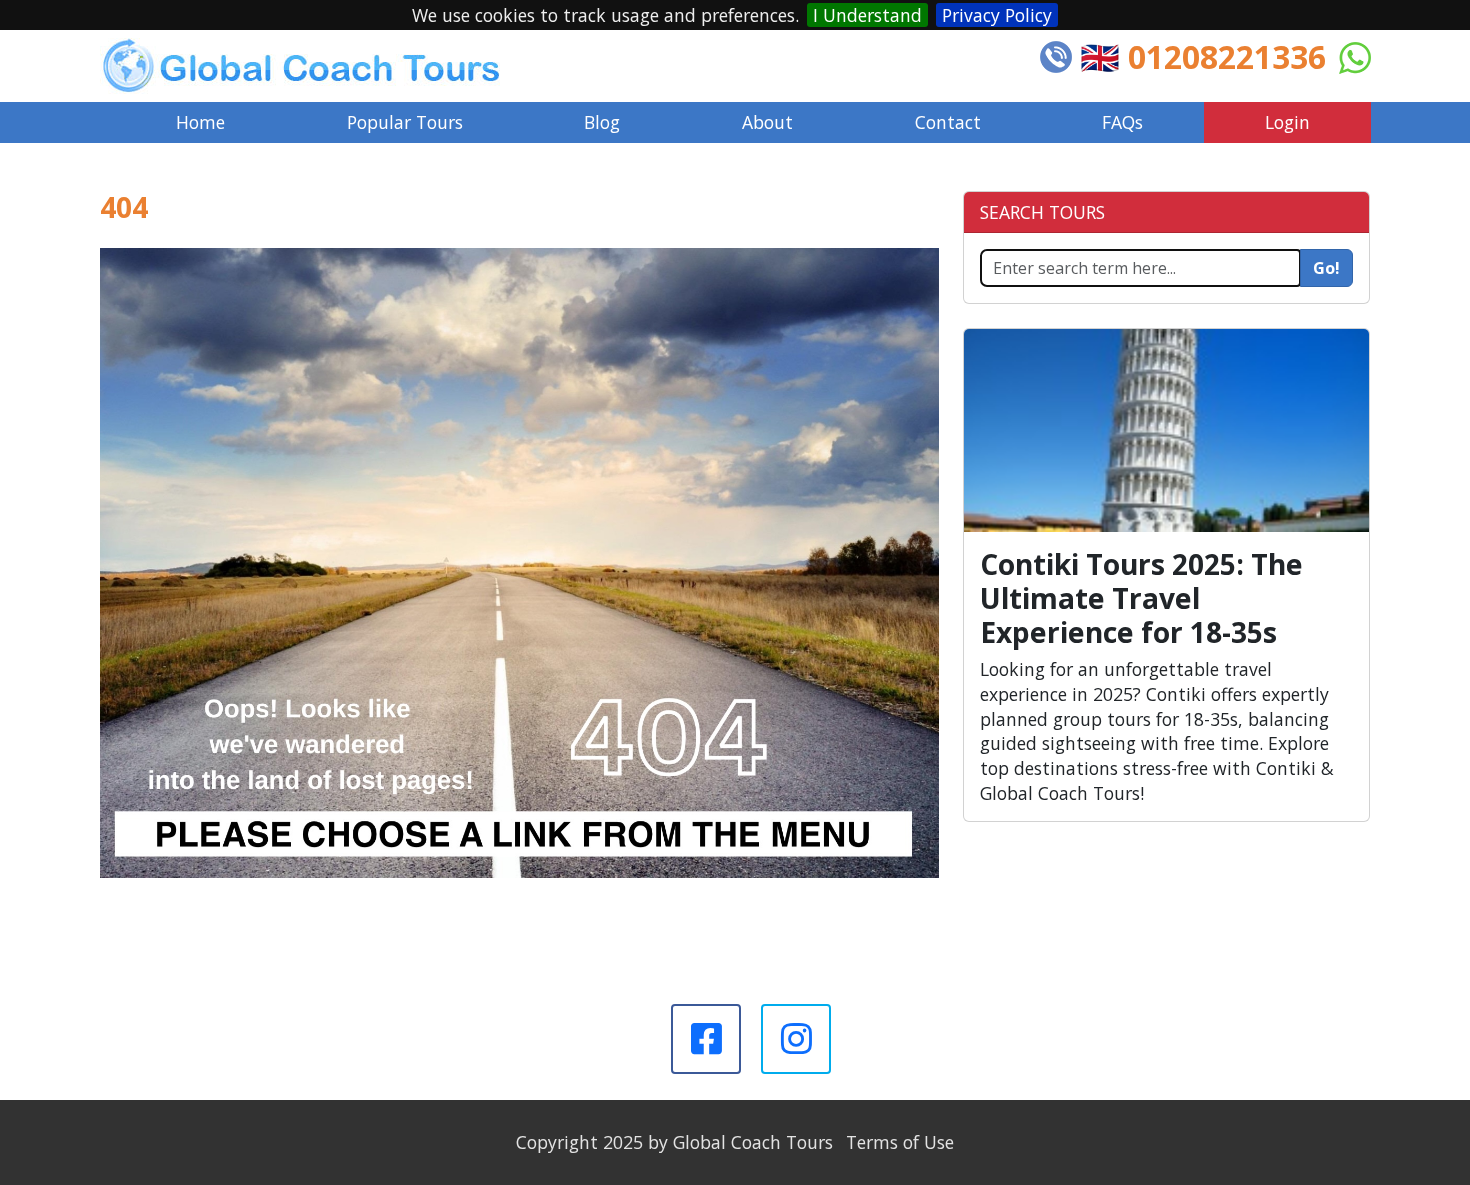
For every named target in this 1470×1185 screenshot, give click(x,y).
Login (1287, 122)
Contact (948, 122)
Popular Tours (405, 122)
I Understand (867, 15)
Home (200, 122)
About (767, 122)
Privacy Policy (997, 15)
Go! (1326, 268)
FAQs (1122, 122)
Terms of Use (900, 1142)
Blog (602, 122)
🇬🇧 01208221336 (1203, 56)
